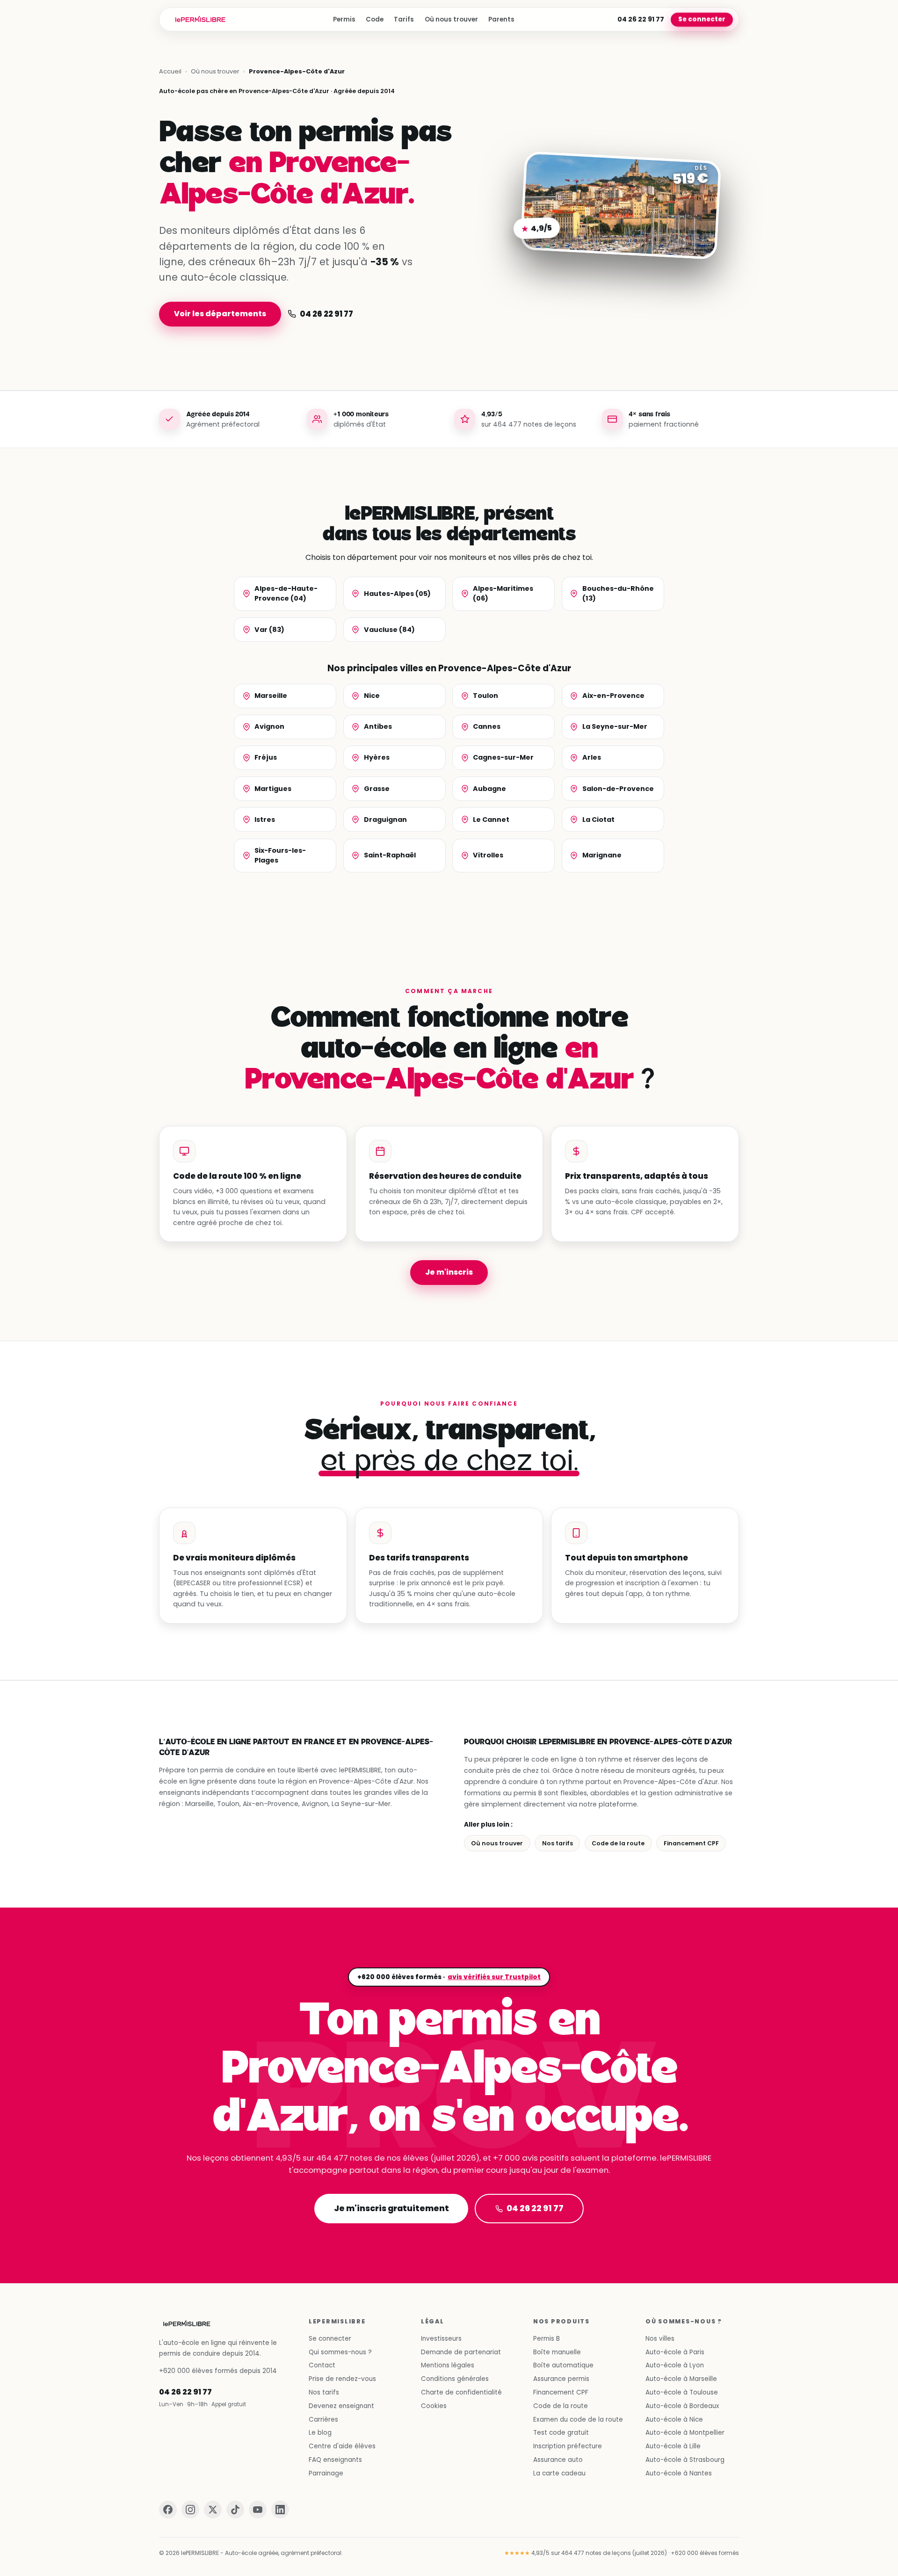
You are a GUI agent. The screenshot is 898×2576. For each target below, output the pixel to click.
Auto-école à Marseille (681, 2379)
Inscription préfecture (568, 2446)
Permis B (547, 2339)
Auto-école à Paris (675, 2352)
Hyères (377, 757)
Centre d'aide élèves (342, 2446)
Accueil (170, 71)
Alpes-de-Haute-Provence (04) (286, 593)
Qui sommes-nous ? (340, 2352)
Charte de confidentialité (461, 2392)
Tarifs (404, 19)
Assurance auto (558, 2460)
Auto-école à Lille (673, 2446)
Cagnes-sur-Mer (503, 757)
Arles (592, 757)
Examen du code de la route (578, 2420)
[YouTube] (258, 2510)
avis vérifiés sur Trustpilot (494, 1977)
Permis (344, 19)
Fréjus (266, 757)
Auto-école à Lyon (675, 2365)
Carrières (323, 2420)
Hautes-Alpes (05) (397, 594)
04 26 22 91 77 (641, 19)
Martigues (273, 789)
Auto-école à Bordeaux (682, 2406)
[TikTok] (235, 2510)
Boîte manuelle (557, 2352)
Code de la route (618, 1843)
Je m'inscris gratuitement (391, 2208)
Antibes (378, 726)
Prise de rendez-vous (342, 2379)
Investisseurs (441, 2339)
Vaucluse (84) (389, 630)
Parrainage (326, 2473)
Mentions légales (448, 2365)
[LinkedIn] (280, 2510)
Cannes (487, 726)
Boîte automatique (563, 2365)
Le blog (320, 2433)
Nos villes (660, 2339)
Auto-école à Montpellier (685, 2433)
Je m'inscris (449, 1272)
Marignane (602, 855)
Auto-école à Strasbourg (685, 2460)
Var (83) (269, 630)
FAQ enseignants (335, 2460)
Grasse (377, 789)
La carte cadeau (559, 2473)
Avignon (269, 726)
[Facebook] (168, 2510)
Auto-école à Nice (674, 2420)
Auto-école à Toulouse (682, 2392)
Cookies (434, 2406)
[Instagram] (190, 2510)
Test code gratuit (561, 2433)
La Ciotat (598, 820)
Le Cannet (491, 820)
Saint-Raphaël (390, 855)
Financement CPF (691, 1843)
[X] (213, 2510)
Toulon (485, 696)
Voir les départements (220, 314)
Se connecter (702, 19)
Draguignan (385, 820)
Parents (501, 19)
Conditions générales (455, 2379)
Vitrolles (488, 855)
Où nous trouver (451, 19)
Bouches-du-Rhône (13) (618, 593)
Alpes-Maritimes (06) (503, 593)
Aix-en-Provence (613, 696)
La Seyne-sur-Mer (615, 726)
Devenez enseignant (341, 2406)
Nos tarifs (558, 1843)
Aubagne (489, 789)
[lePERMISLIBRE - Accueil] (200, 20)
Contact (322, 2365)
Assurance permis (561, 2379)
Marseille (271, 696)
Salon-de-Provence (618, 789)
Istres (265, 820)
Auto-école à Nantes (679, 2473)
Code (375, 19)
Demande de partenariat (461, 2352)
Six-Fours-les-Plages (280, 855)
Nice (372, 696)
